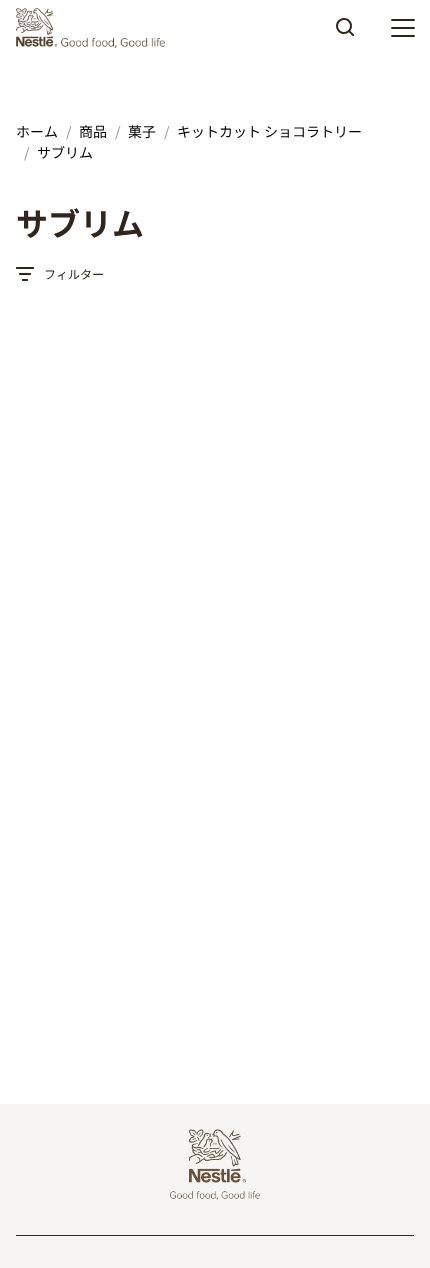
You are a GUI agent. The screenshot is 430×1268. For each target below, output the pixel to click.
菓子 (142, 131)
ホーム (37, 131)
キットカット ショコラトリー (269, 131)
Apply (345, 34)
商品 (93, 131)
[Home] (95, 28)
